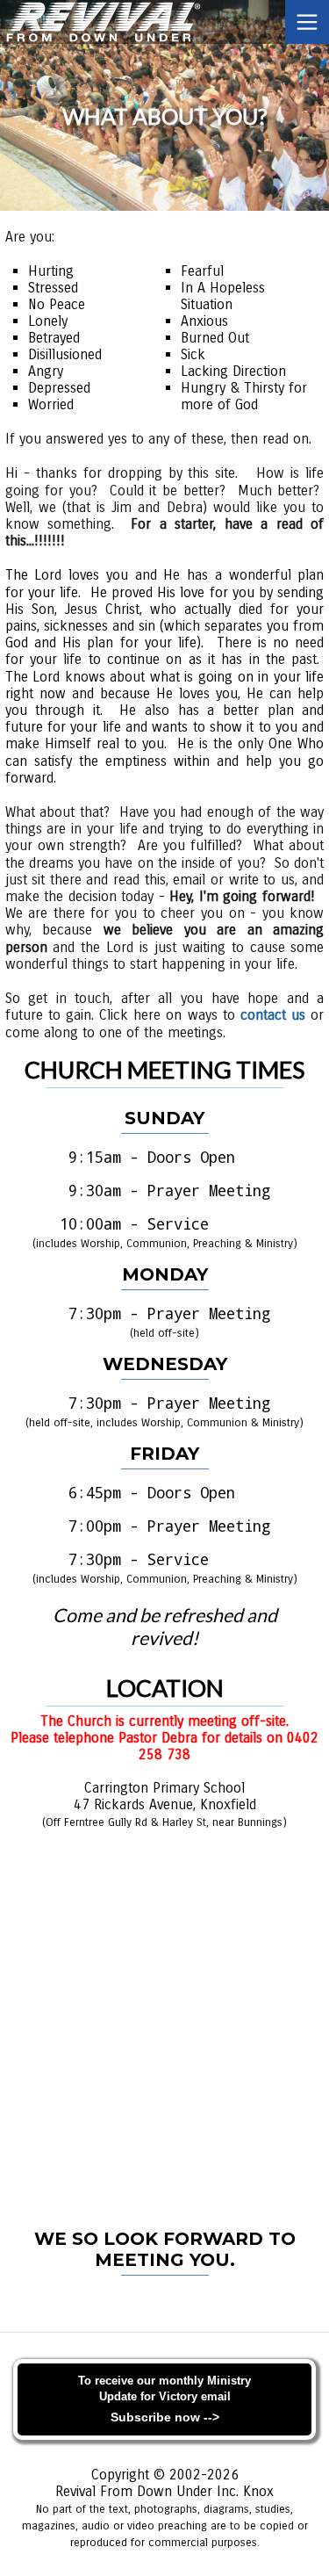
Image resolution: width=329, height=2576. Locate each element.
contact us (273, 1015)
